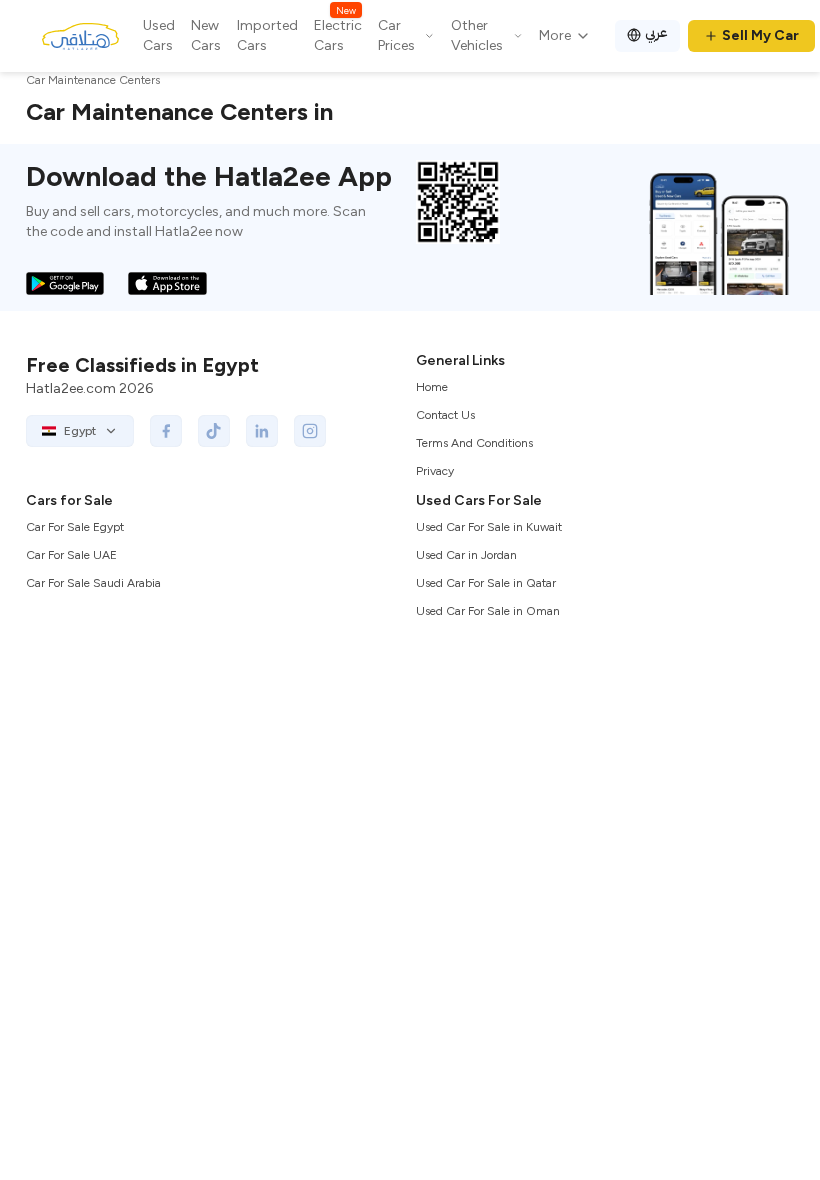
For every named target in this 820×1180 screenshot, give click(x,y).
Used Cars (159, 35)
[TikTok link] (214, 431)
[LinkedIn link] (262, 431)
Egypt (80, 431)
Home (432, 387)
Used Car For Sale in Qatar (486, 583)
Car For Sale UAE (71, 555)
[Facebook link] (166, 431)
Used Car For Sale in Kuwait (489, 527)
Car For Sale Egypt (75, 527)
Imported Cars (267, 35)
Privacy (435, 471)
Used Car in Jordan (466, 555)
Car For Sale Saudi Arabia (93, 583)
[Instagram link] (310, 431)
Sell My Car (760, 35)
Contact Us (445, 415)
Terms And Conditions (474, 443)
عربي (656, 32)
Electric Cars (338, 35)
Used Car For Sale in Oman (488, 611)
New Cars (206, 35)
